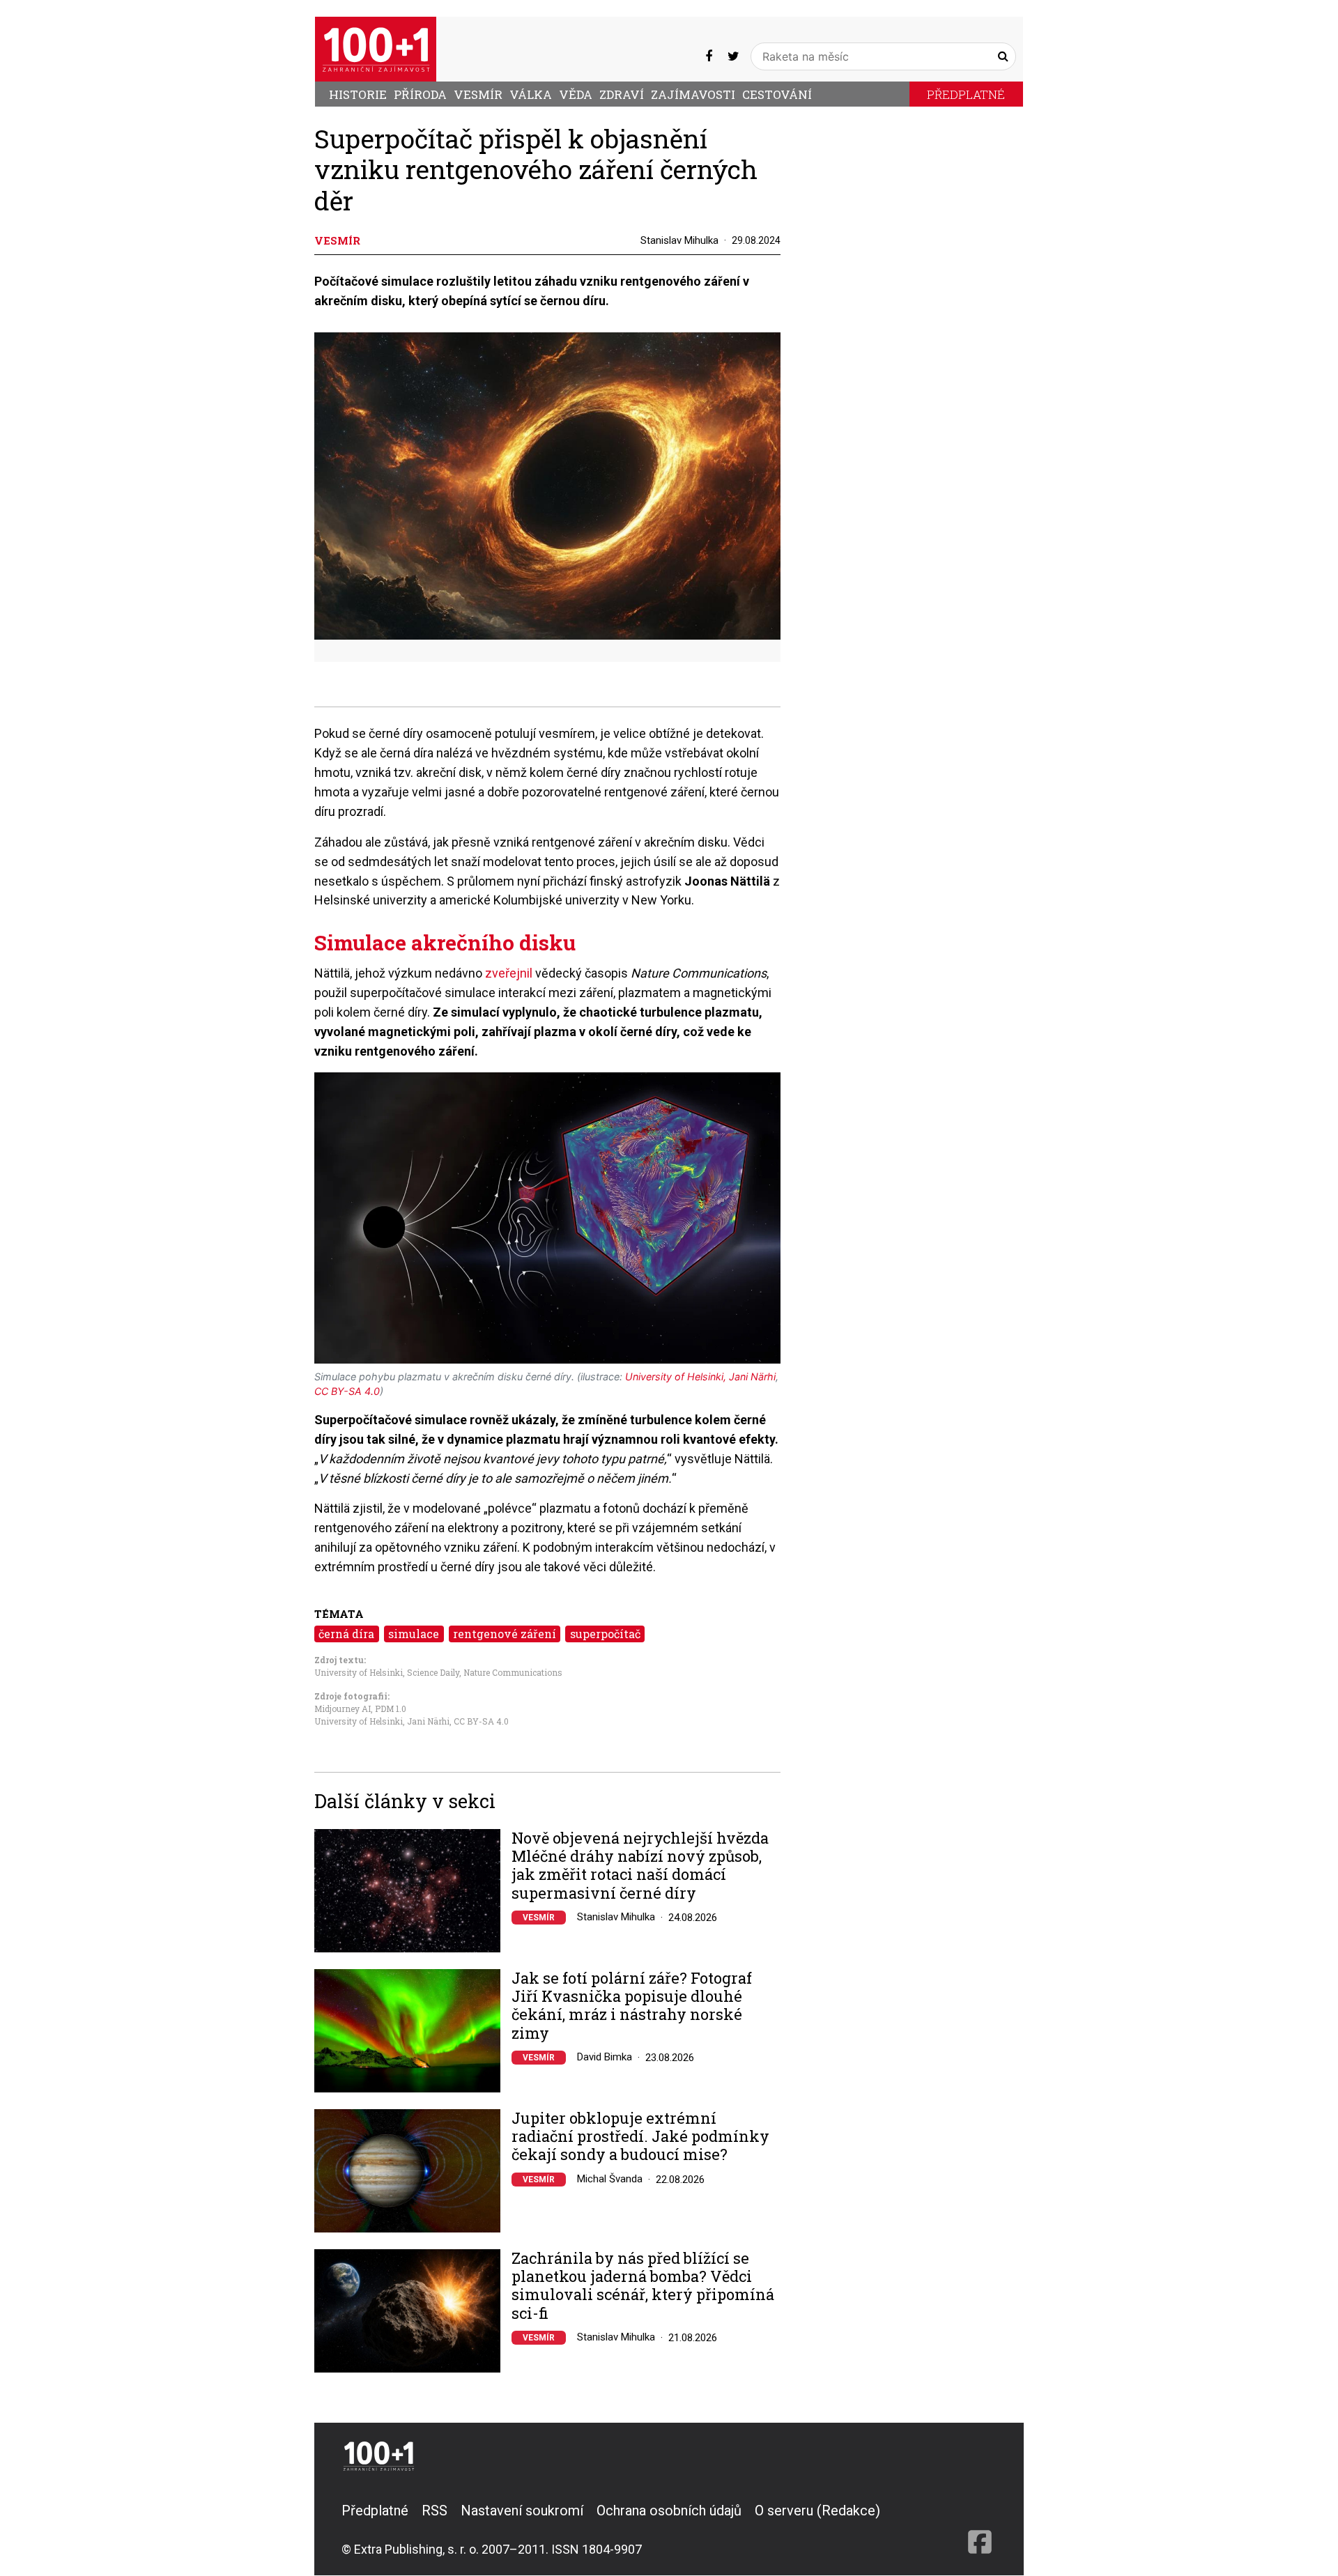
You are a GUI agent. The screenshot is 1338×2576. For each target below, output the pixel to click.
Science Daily (433, 1672)
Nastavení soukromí (522, 2511)
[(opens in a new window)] (709, 56)
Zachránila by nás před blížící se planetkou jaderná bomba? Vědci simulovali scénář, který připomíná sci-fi (643, 2286)
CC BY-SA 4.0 (481, 1721)
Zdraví (622, 94)
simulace (414, 1634)
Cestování (777, 94)
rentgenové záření (505, 1634)
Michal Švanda (610, 2179)
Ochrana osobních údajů (669, 2511)
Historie (358, 94)
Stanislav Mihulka (679, 240)
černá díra (346, 1634)
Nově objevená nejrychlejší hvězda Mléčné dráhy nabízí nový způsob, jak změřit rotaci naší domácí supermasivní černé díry (640, 1866)
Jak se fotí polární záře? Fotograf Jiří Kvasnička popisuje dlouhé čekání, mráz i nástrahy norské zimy (632, 2006)
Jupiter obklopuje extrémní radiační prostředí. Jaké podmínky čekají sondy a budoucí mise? (640, 2137)
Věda (576, 94)
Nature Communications (513, 1672)
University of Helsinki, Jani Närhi (382, 1721)
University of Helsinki (359, 1672)
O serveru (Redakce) (817, 2511)
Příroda (420, 94)
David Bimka (605, 2057)
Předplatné (966, 94)
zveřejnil (510, 973)
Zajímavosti (693, 94)
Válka (531, 94)
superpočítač (605, 1634)
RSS (435, 2511)
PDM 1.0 (391, 1709)
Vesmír (478, 94)
